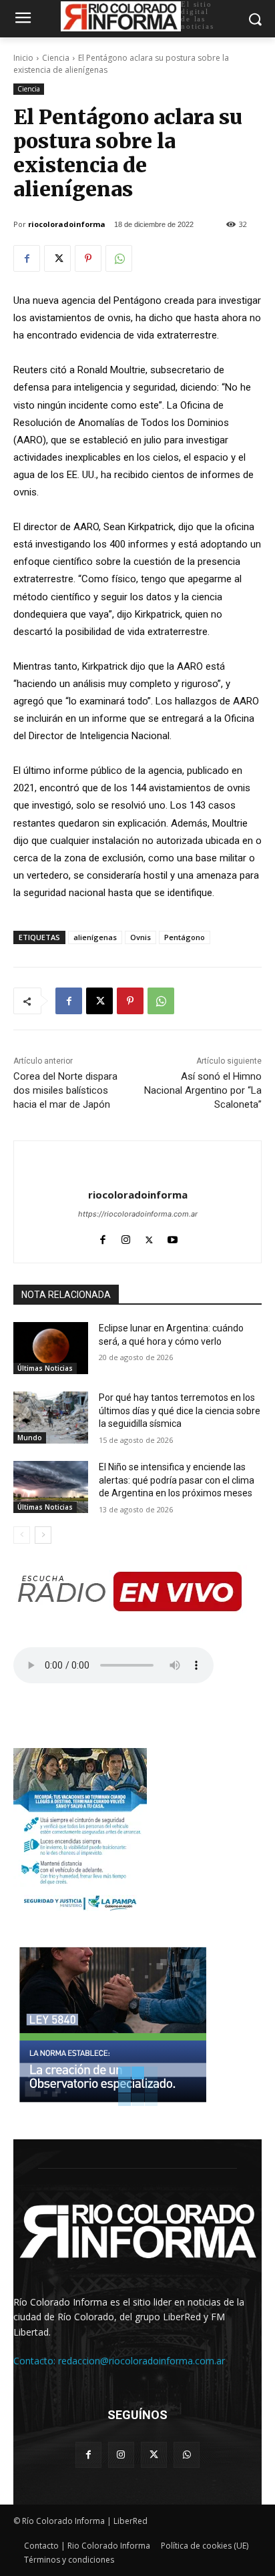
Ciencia (56, 58)
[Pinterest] (88, 258)
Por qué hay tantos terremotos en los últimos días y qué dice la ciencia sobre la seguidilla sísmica (180, 1411)
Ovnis (141, 937)
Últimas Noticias (45, 1368)
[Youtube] (173, 1237)
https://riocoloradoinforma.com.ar (138, 1214)
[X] (57, 258)
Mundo (30, 1438)
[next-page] (43, 1535)
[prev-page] (22, 1535)
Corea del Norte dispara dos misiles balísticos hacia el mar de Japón (65, 1090)
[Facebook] (27, 258)
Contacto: (36, 2361)
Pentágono (185, 937)
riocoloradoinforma (67, 224)
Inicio (23, 58)
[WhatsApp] (119, 258)
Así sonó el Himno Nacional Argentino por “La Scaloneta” (203, 1090)
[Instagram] (126, 1237)
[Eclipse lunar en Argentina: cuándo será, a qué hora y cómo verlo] (51, 1348)
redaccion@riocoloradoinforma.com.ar (142, 2361)
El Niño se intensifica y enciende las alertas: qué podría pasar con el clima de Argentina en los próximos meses (177, 1480)
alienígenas (95, 937)
